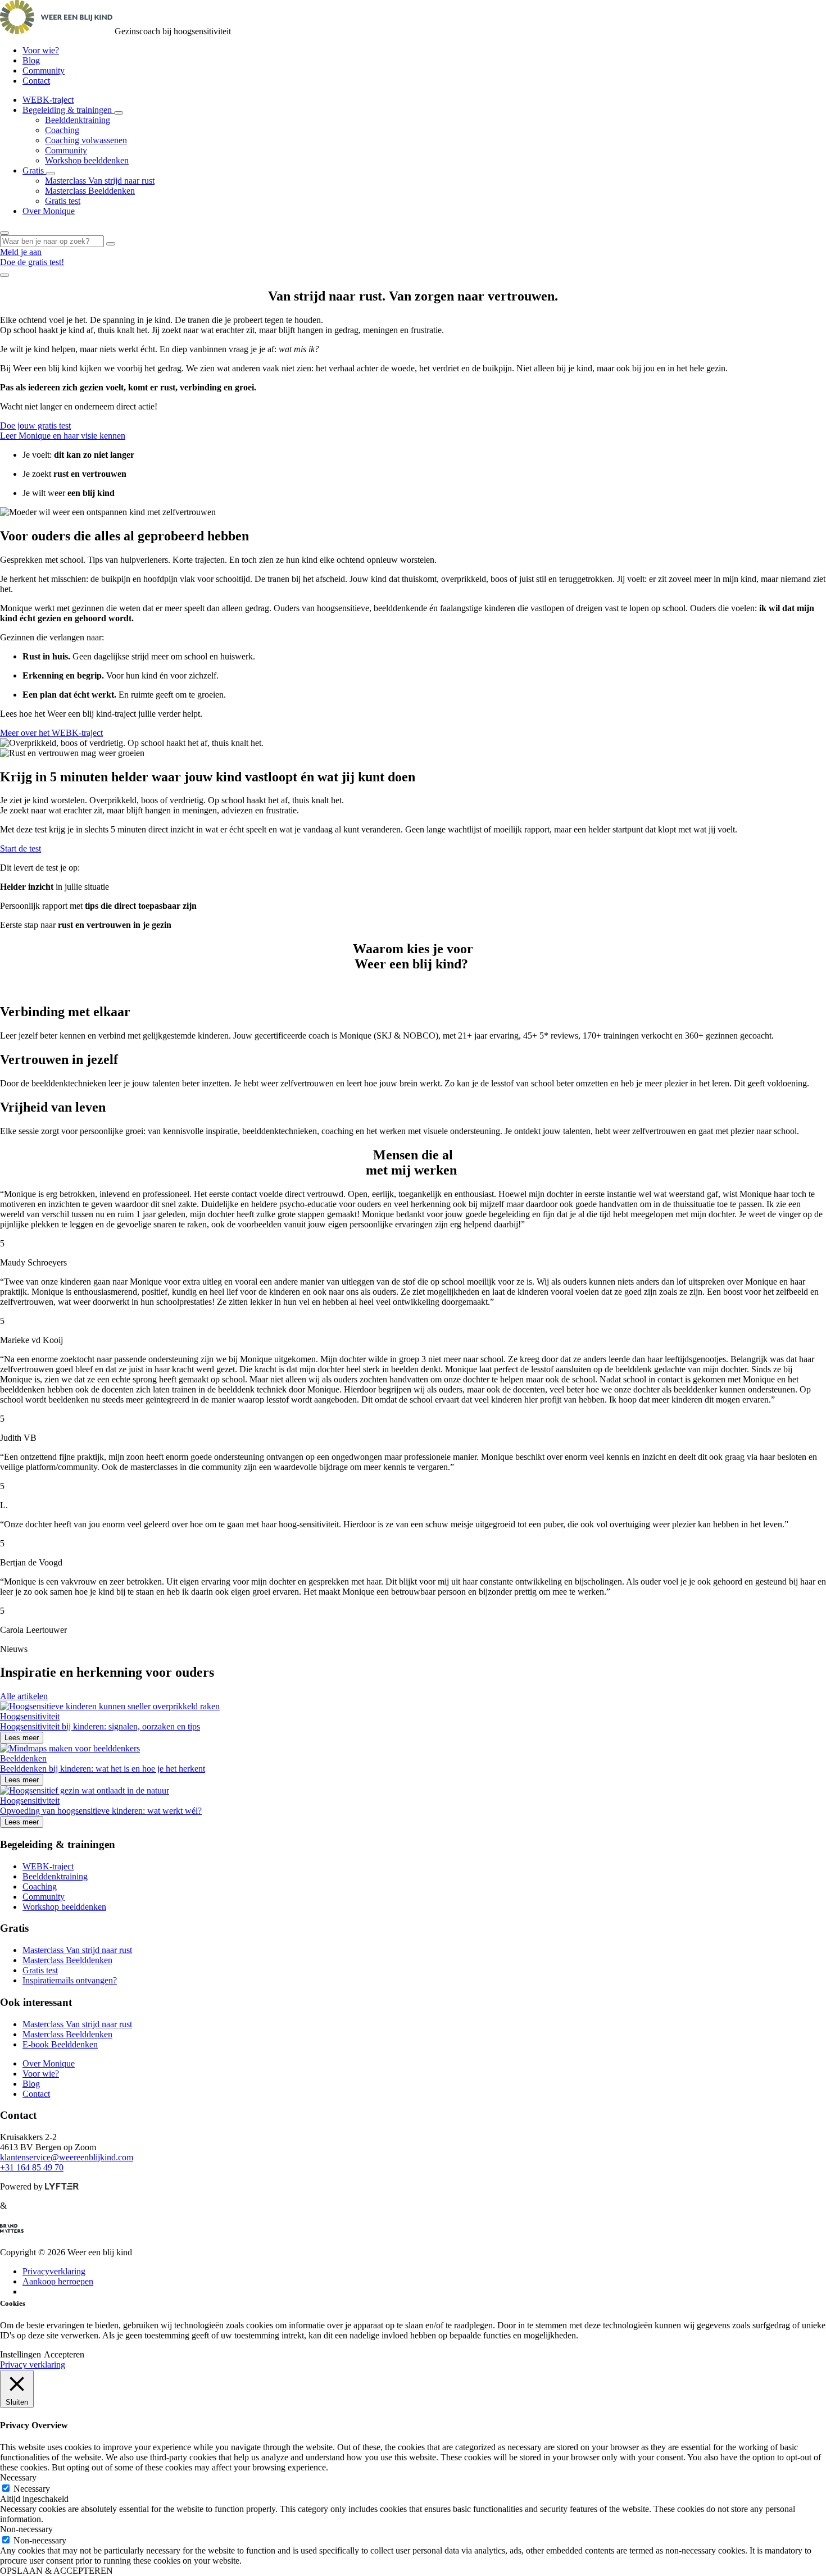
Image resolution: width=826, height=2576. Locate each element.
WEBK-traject (48, 100)
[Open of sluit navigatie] (4, 275)
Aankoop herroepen (58, 2281)
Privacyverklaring (54, 2271)
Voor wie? (41, 50)
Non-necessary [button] (26, 2529)
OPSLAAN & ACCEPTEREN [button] (56, 2571)
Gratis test (63, 201)
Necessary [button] (18, 2477)
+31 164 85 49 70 (32, 2167)
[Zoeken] (111, 244)
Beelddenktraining (78, 120)
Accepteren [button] (64, 2354)
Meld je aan (21, 252)
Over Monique (49, 211)
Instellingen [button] (21, 2354)
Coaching (62, 130)
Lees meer (22, 1738)
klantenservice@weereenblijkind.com (67, 2157)
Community (44, 70)
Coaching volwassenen (86, 140)
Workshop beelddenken (87, 160)
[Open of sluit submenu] (119, 113)
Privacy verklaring (33, 2365)
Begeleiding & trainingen (68, 110)
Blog (31, 60)
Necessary (32, 2489)
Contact (36, 81)
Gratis (34, 170)
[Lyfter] (62, 2186)
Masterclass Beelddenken (90, 191)
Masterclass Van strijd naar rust (100, 181)
